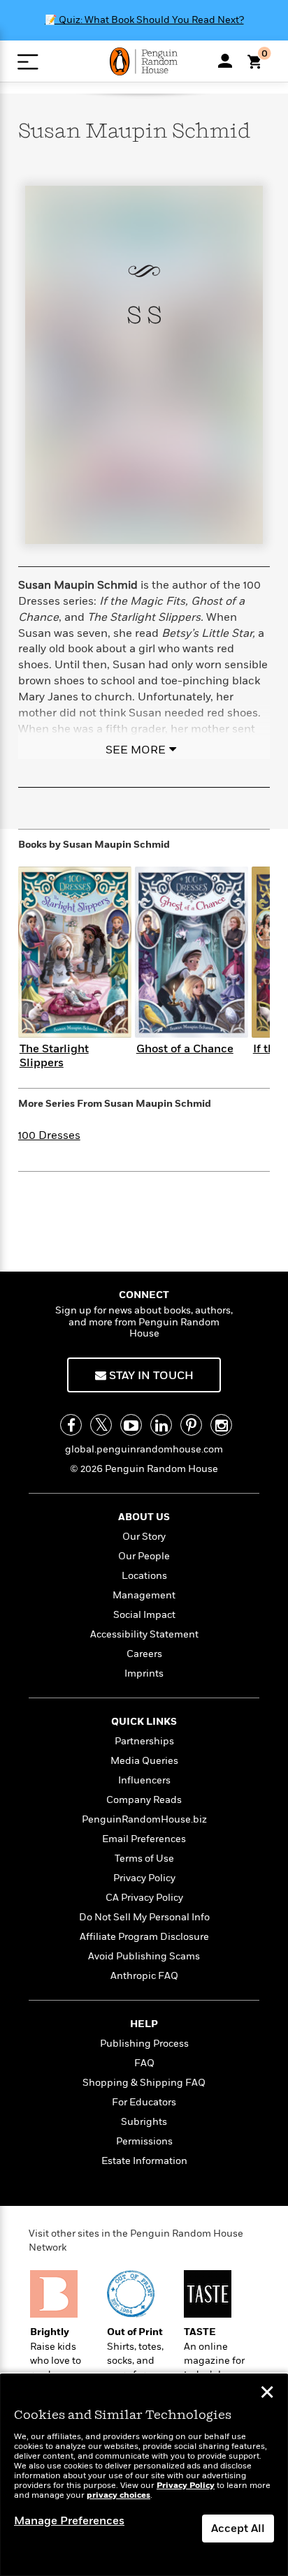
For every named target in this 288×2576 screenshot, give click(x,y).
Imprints (144, 1673)
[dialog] (144, 2475)
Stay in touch (150, 1376)
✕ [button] (267, 2394)
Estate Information (144, 2161)
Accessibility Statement (144, 1634)
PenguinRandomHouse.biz (144, 1819)
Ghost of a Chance (185, 1049)
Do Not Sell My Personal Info (144, 1917)
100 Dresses (49, 1135)
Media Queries (144, 1761)
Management (144, 1595)
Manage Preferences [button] (69, 2521)
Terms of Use (144, 1859)
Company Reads (144, 1800)
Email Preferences (144, 1839)
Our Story (144, 1537)
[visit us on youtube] (131, 1425)
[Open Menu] (28, 62)
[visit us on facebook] (71, 1425)
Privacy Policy (144, 1878)
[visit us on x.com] (101, 1425)
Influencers (144, 1780)
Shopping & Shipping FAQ (144, 2083)
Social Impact (144, 1615)
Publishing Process (144, 2044)
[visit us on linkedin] (161, 1425)
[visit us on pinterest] (191, 1425)
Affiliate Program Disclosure (144, 1937)
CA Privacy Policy (144, 1898)
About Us (144, 1517)
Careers (144, 1654)
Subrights (144, 2122)
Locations (144, 1576)
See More (136, 750)
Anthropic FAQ (144, 1976)
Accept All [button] (238, 2529)
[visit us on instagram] (221, 1425)
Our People (144, 1556)
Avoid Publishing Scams (144, 1956)
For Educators (144, 2102)
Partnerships (144, 1741)
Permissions (144, 2141)
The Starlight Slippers (54, 1055)
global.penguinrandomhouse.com (144, 1449)
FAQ (144, 2063)
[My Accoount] (225, 61)
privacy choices (118, 2495)
